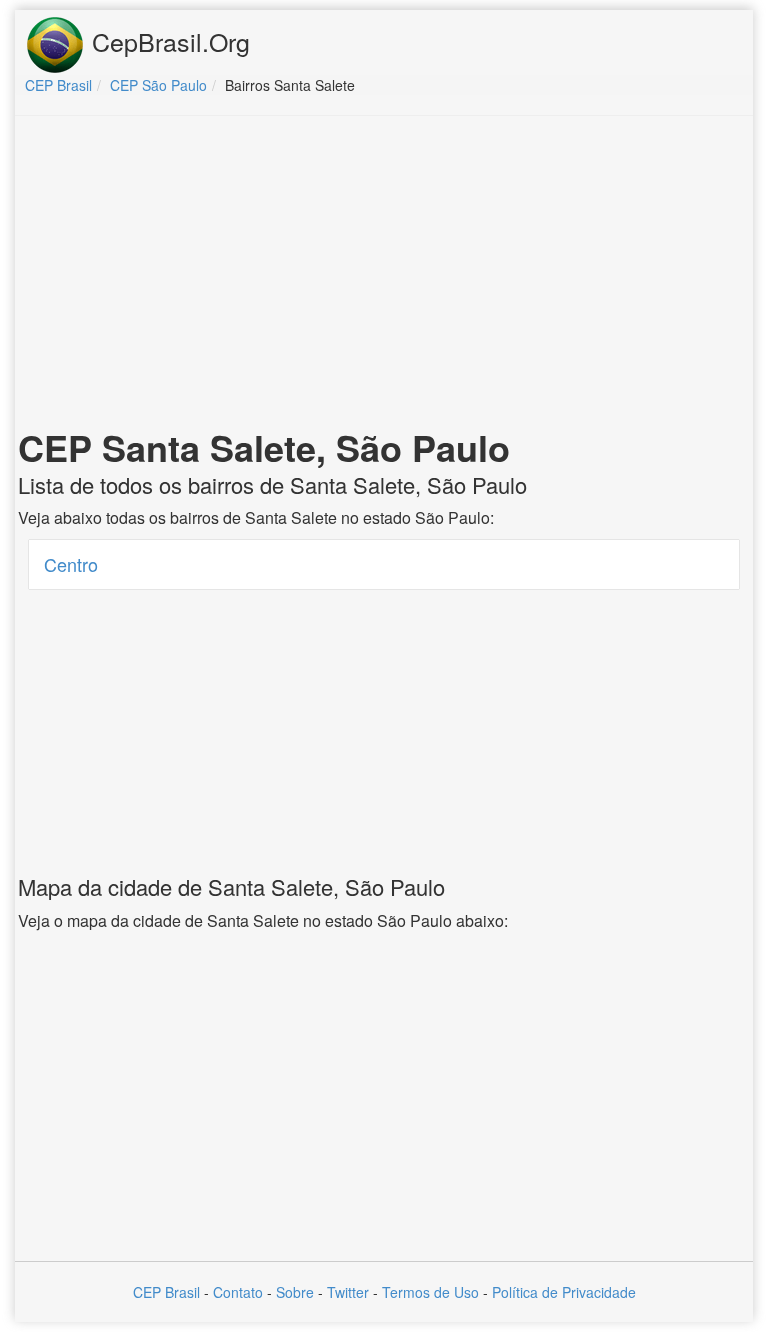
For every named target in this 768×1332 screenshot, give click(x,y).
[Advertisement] (384, 276)
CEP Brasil (166, 1292)
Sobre (295, 1292)
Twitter (348, 1292)
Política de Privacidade (564, 1292)
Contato (238, 1292)
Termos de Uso (430, 1292)
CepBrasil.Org (167, 41)
